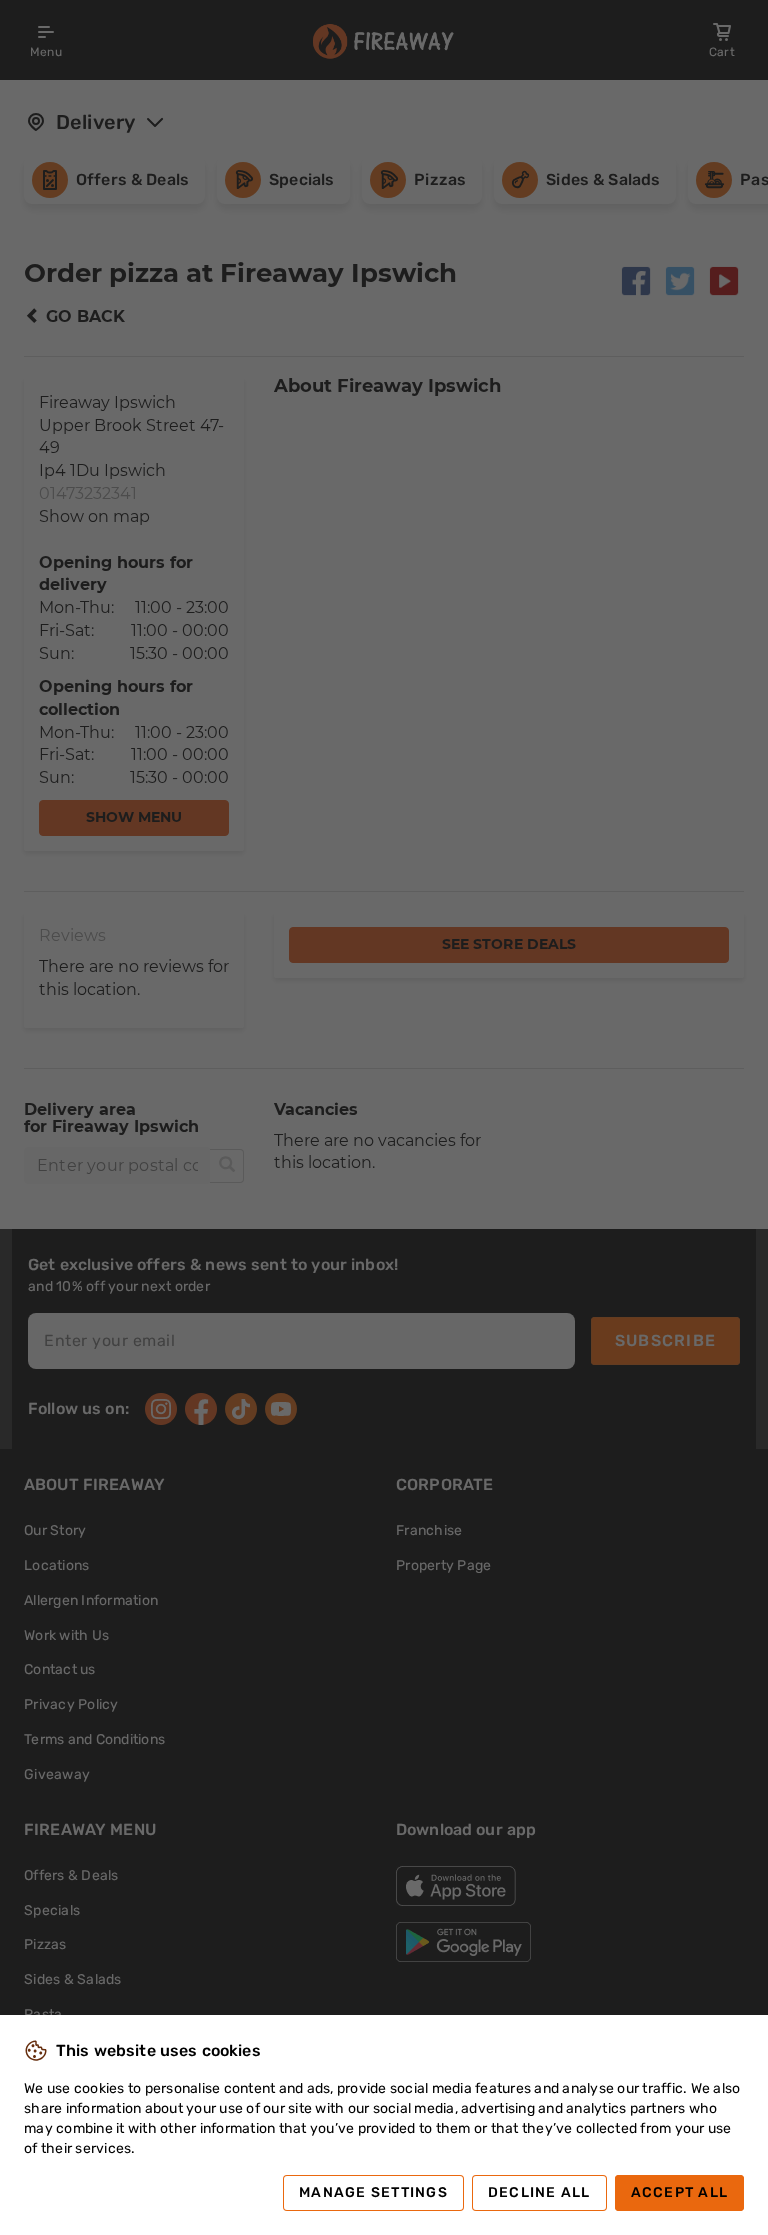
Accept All (680, 2192)
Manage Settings (373, 2192)
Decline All (539, 2192)
